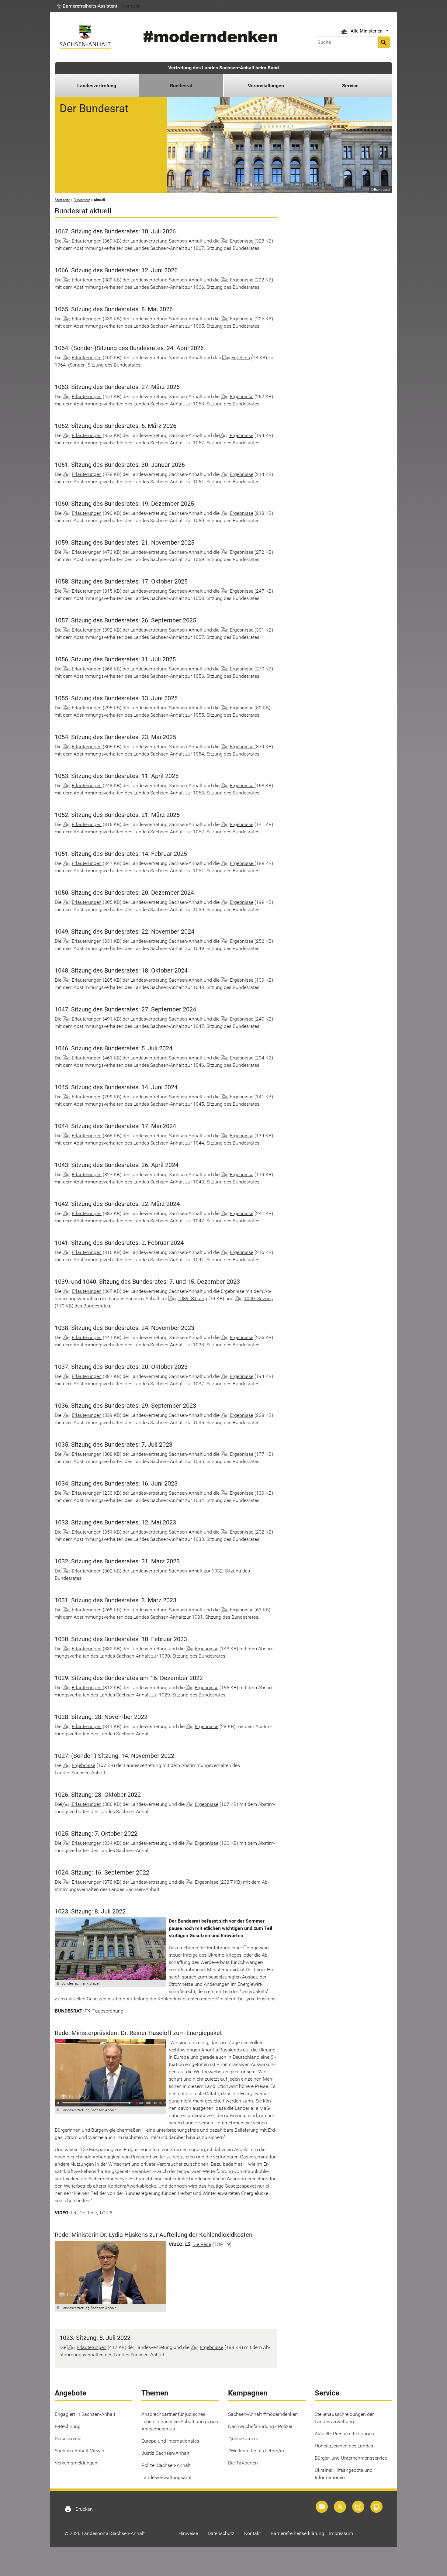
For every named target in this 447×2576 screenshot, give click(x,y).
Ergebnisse (242, 241)
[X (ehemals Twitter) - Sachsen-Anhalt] (340, 2507)
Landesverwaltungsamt (166, 2477)
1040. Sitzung (259, 1298)
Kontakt (253, 2533)
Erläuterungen (87, 241)
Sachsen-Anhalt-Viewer (80, 2451)
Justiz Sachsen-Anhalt (165, 2453)
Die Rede (88, 2213)
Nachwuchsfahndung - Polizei (260, 2426)
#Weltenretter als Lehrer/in (256, 2451)
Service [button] (350, 86)
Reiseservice (68, 2438)
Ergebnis (241, 358)
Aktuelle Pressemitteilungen (344, 2434)
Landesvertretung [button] (97, 86)
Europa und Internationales (170, 2441)
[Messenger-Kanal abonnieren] (376, 2507)
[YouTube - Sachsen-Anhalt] (322, 2507)
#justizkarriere (243, 2438)
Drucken (79, 2509)
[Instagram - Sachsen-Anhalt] (358, 2507)
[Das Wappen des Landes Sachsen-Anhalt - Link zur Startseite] (85, 37)
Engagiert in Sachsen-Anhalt (85, 2414)
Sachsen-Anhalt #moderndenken (263, 2414)
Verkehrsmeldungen (76, 2463)
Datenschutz (221, 2533)
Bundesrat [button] (181, 86)
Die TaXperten (243, 2463)
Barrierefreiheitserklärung (297, 2533)
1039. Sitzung (192, 1298)
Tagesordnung (108, 2011)
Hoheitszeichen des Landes (344, 2446)
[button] (87, 6)
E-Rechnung (68, 2426)
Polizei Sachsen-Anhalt (166, 2465)
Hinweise (188, 2533)
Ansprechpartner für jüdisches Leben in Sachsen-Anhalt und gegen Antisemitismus (180, 2421)
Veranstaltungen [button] (266, 86)
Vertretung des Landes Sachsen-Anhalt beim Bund (223, 68)
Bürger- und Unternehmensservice (351, 2458)
